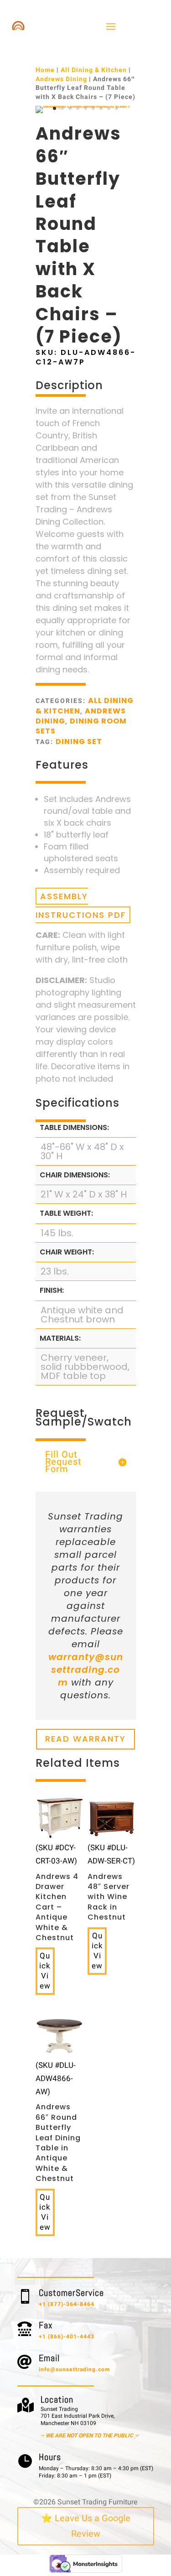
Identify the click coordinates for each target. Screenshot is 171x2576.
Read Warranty (85, 1739)
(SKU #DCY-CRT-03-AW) (57, 1892)
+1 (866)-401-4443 (67, 2337)
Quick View (45, 1971)
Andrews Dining (61, 79)
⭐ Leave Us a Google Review (86, 2526)
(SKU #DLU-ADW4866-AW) (58, 2122)
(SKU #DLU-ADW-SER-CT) (111, 1882)
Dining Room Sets (81, 726)
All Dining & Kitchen (94, 70)
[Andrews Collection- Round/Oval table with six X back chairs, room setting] (86, 106)
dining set (79, 742)
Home (45, 70)
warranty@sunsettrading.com (86, 1670)
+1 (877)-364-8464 (67, 2304)
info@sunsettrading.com (74, 2369)
